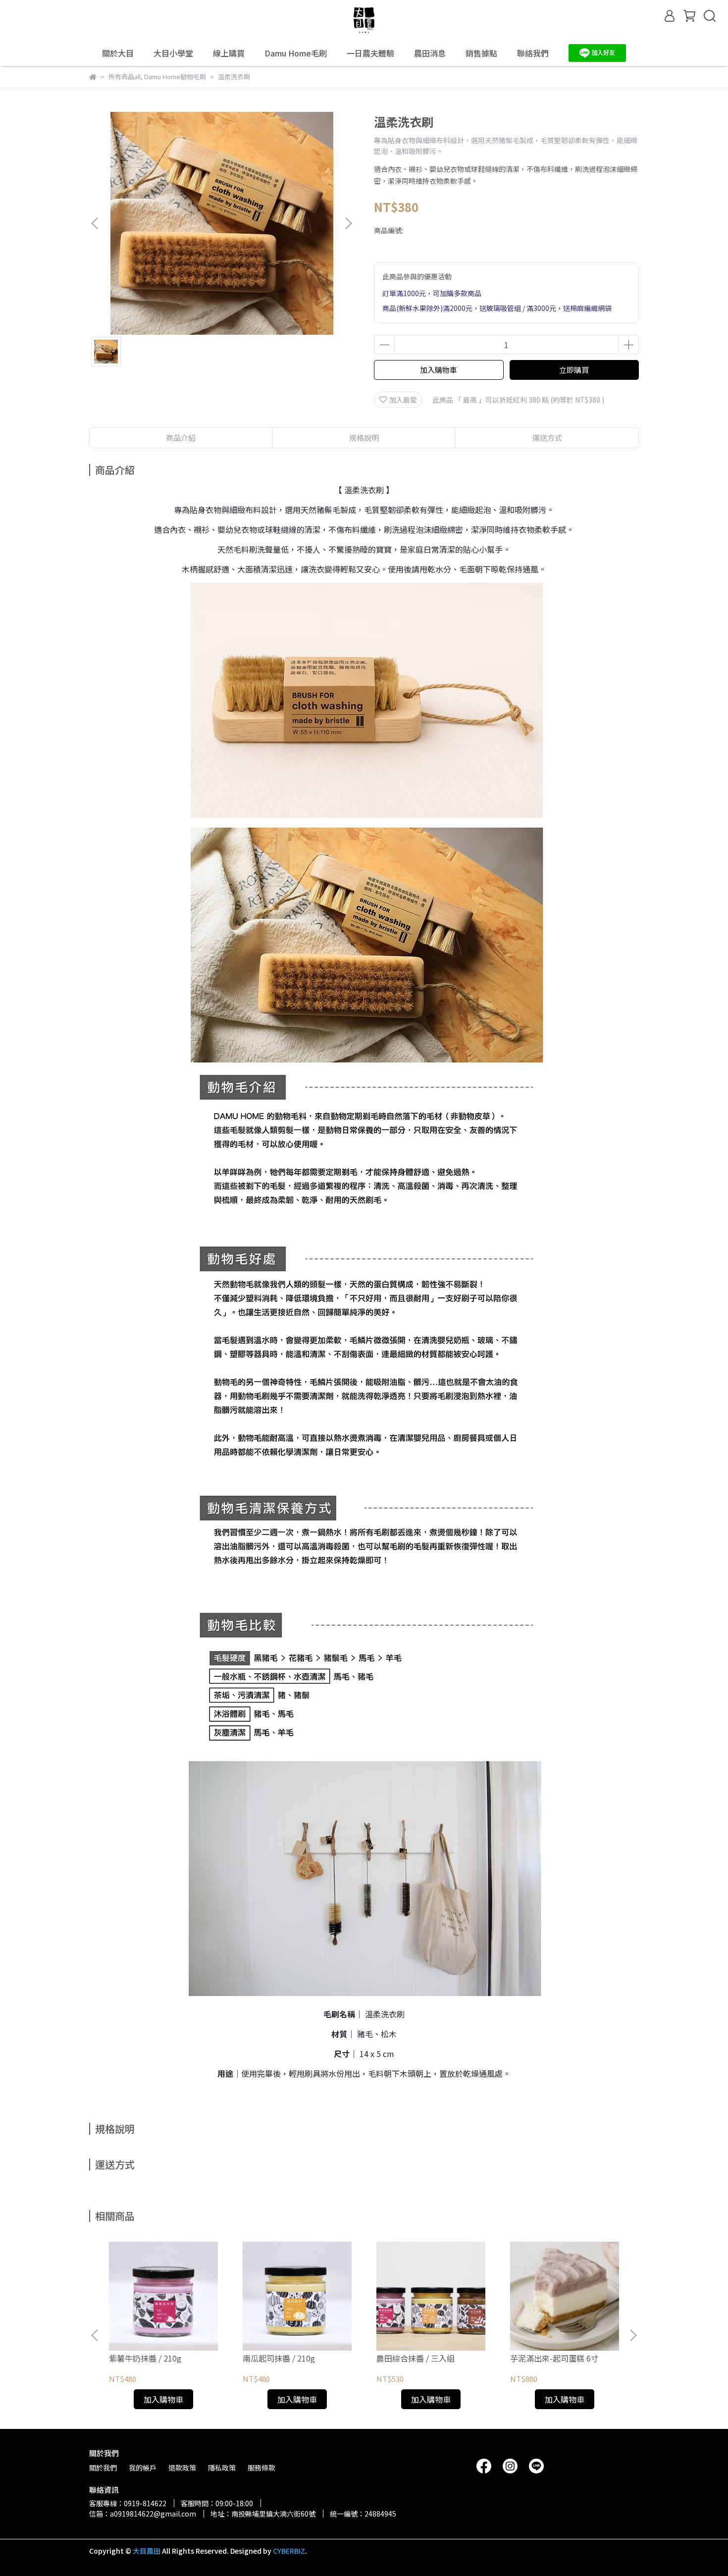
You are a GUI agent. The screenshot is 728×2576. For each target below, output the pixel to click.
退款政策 (182, 2468)
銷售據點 (481, 53)
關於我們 (103, 2468)
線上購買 (229, 53)
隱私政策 (222, 2468)
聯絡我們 (533, 53)
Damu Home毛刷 (296, 53)
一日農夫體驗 (370, 53)
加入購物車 (439, 370)
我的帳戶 (143, 2468)
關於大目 (118, 53)
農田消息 (430, 53)
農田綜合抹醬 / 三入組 (416, 2358)
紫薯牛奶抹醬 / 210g (145, 2358)
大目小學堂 (173, 53)
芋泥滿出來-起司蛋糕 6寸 (554, 2358)
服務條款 (261, 2468)
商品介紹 (181, 438)
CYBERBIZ (289, 2551)
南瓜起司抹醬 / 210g (279, 2358)
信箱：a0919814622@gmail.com (143, 2514)
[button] (348, 223)
